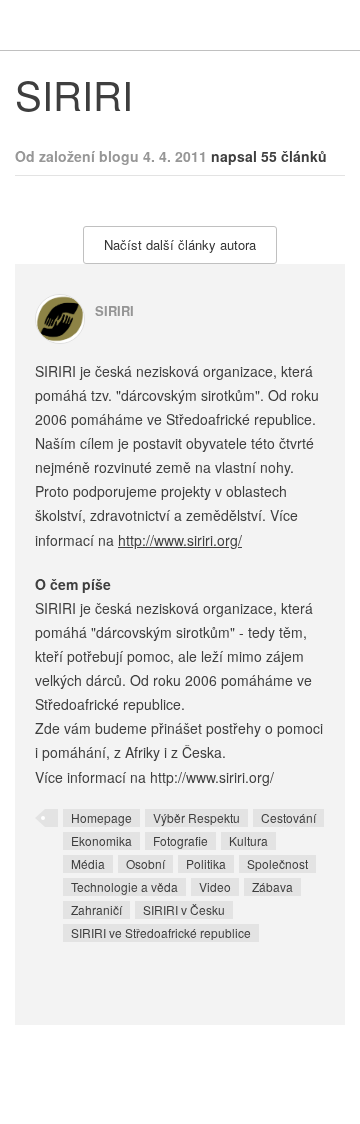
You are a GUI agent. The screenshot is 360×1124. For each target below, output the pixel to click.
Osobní (145, 863)
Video (215, 886)
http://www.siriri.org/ (180, 540)
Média (88, 863)
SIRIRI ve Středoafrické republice (161, 932)
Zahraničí (96, 909)
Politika (206, 863)
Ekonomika (101, 840)
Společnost (277, 863)
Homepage (101, 817)
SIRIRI (114, 310)
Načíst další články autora (180, 244)
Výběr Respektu (196, 817)
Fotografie (180, 840)
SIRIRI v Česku (184, 909)
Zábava (272, 886)
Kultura (248, 840)
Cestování (288, 817)
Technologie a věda (124, 886)
